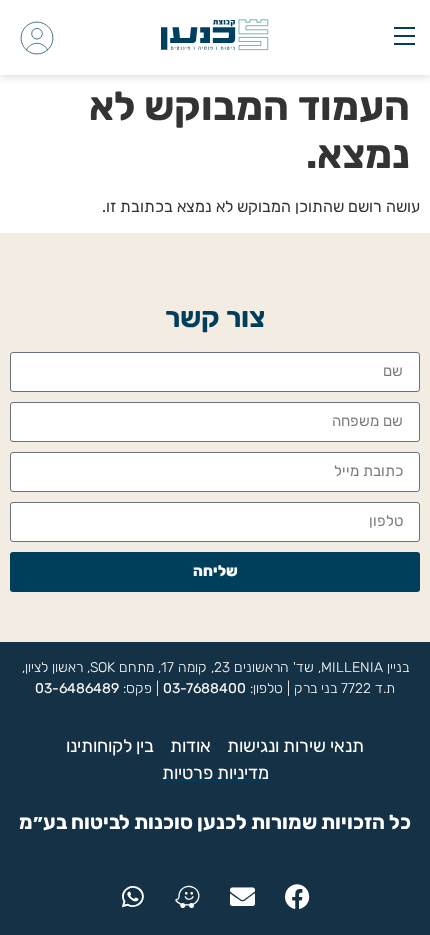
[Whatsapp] (133, 896)
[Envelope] (243, 896)
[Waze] (188, 896)
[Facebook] (298, 896)
